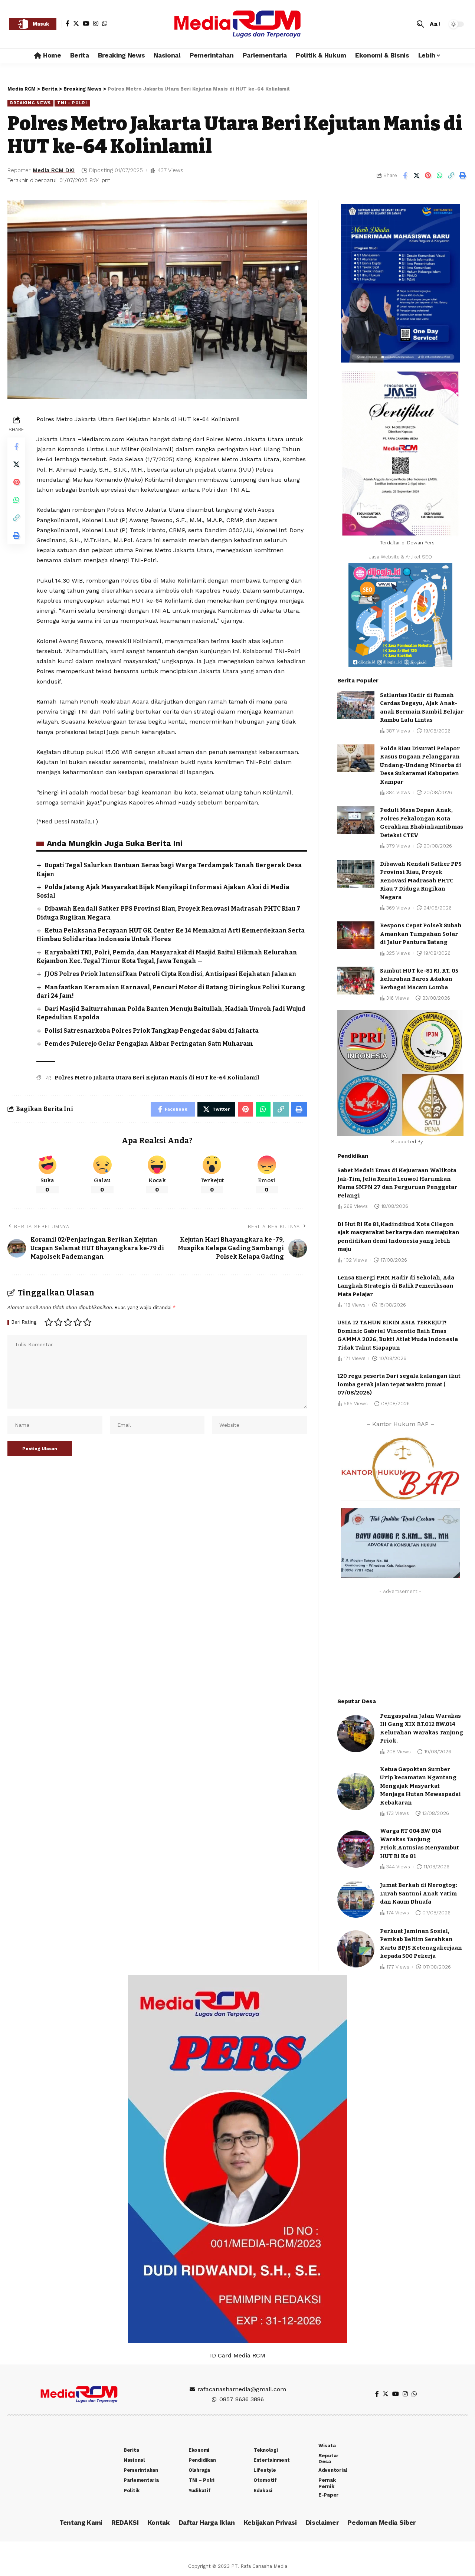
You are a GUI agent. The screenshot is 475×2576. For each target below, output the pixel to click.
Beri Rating (24, 1322)
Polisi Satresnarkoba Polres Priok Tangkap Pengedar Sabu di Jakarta (152, 1031)
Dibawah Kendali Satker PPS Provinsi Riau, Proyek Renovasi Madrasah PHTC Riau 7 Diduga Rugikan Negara (421, 881)
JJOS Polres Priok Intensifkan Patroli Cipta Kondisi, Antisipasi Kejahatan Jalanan (171, 974)
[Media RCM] (237, 24)
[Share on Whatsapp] (439, 176)
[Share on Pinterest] (428, 176)
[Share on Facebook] (405, 176)
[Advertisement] (400, 1644)
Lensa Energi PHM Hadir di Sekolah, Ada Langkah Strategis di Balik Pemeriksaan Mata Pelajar (396, 1286)
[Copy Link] (451, 176)
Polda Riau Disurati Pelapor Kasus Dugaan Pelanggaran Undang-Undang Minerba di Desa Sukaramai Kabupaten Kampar (421, 765)
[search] (420, 24)
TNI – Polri (72, 103)
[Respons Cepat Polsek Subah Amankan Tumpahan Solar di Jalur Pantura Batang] (356, 935)
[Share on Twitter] (416, 176)
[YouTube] (86, 23)
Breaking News (30, 103)
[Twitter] (76, 23)
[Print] (462, 176)
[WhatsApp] (105, 23)
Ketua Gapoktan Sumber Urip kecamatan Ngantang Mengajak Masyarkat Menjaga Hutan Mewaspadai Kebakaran (420, 1786)
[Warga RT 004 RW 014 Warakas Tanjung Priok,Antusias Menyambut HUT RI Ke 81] (356, 1849)
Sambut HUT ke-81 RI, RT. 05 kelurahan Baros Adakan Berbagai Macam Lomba (419, 979)
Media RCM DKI (54, 170)
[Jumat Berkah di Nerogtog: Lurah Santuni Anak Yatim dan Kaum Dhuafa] (356, 1899)
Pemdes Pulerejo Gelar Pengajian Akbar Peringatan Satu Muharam (149, 1044)
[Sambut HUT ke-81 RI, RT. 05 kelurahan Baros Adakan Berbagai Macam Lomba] (356, 981)
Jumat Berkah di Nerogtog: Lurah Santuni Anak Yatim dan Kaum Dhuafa (419, 1893)
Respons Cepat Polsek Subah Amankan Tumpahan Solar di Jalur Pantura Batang (421, 934)
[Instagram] (96, 23)
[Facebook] (68, 23)
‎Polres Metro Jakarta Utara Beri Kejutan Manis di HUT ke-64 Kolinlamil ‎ (158, 1078)
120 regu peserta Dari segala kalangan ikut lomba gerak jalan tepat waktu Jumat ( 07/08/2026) (399, 1384)
